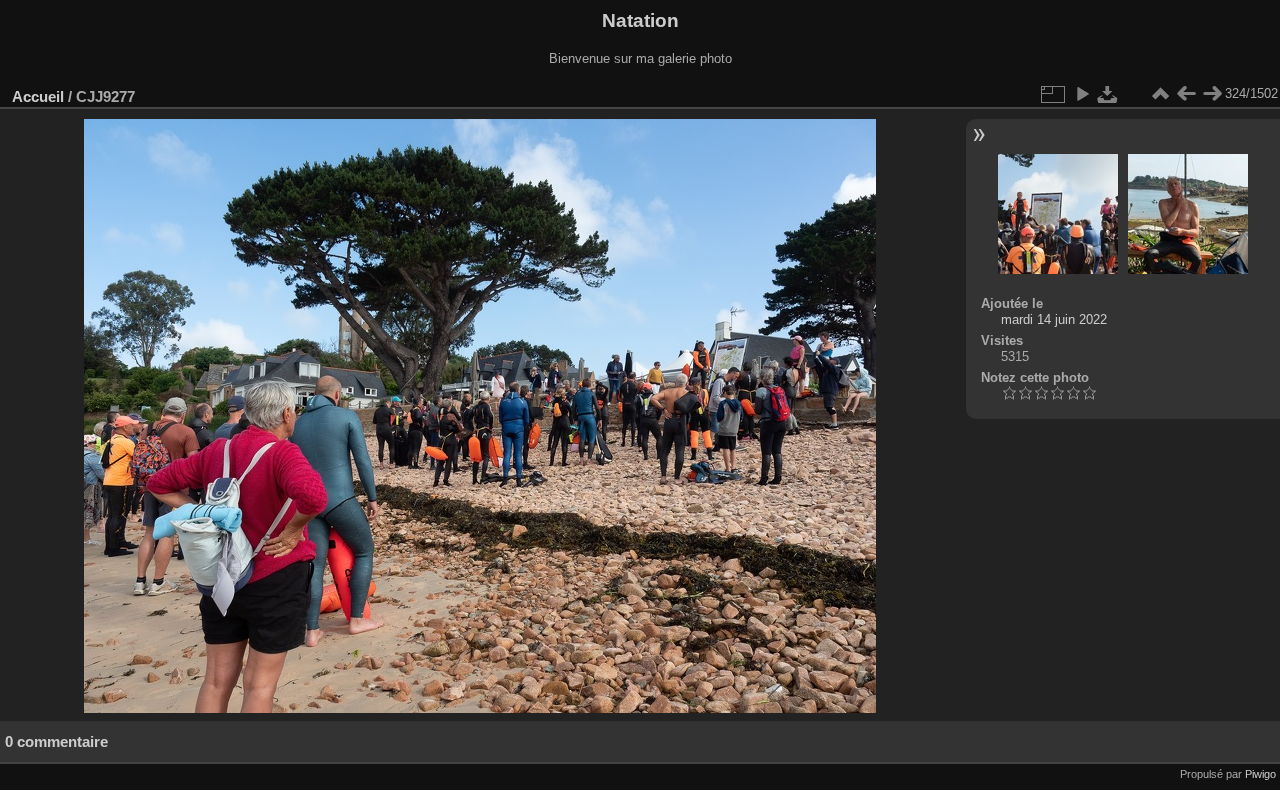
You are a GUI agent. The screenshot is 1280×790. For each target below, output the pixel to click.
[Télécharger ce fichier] (1108, 94)
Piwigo (1260, 774)
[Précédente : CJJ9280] (1186, 94)
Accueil (38, 96)
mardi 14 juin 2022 (1054, 319)
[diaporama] (1082, 94)
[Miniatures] (1160, 94)
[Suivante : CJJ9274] (1212, 94)
